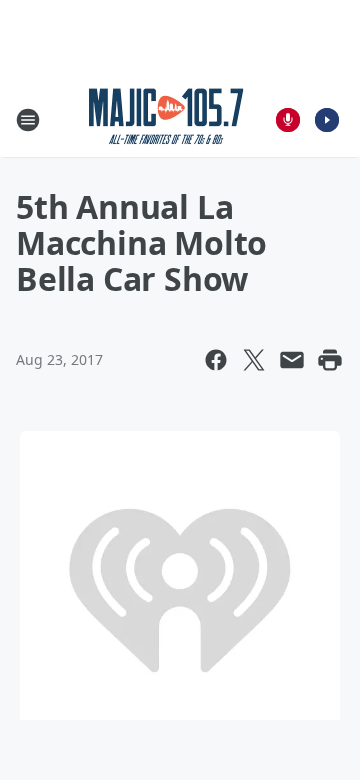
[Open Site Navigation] (28, 120)
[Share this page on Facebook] (216, 360)
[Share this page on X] (254, 360)
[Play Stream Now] (327, 120)
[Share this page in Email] (292, 360)
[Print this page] (330, 360)
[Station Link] (166, 119)
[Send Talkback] (288, 120)
